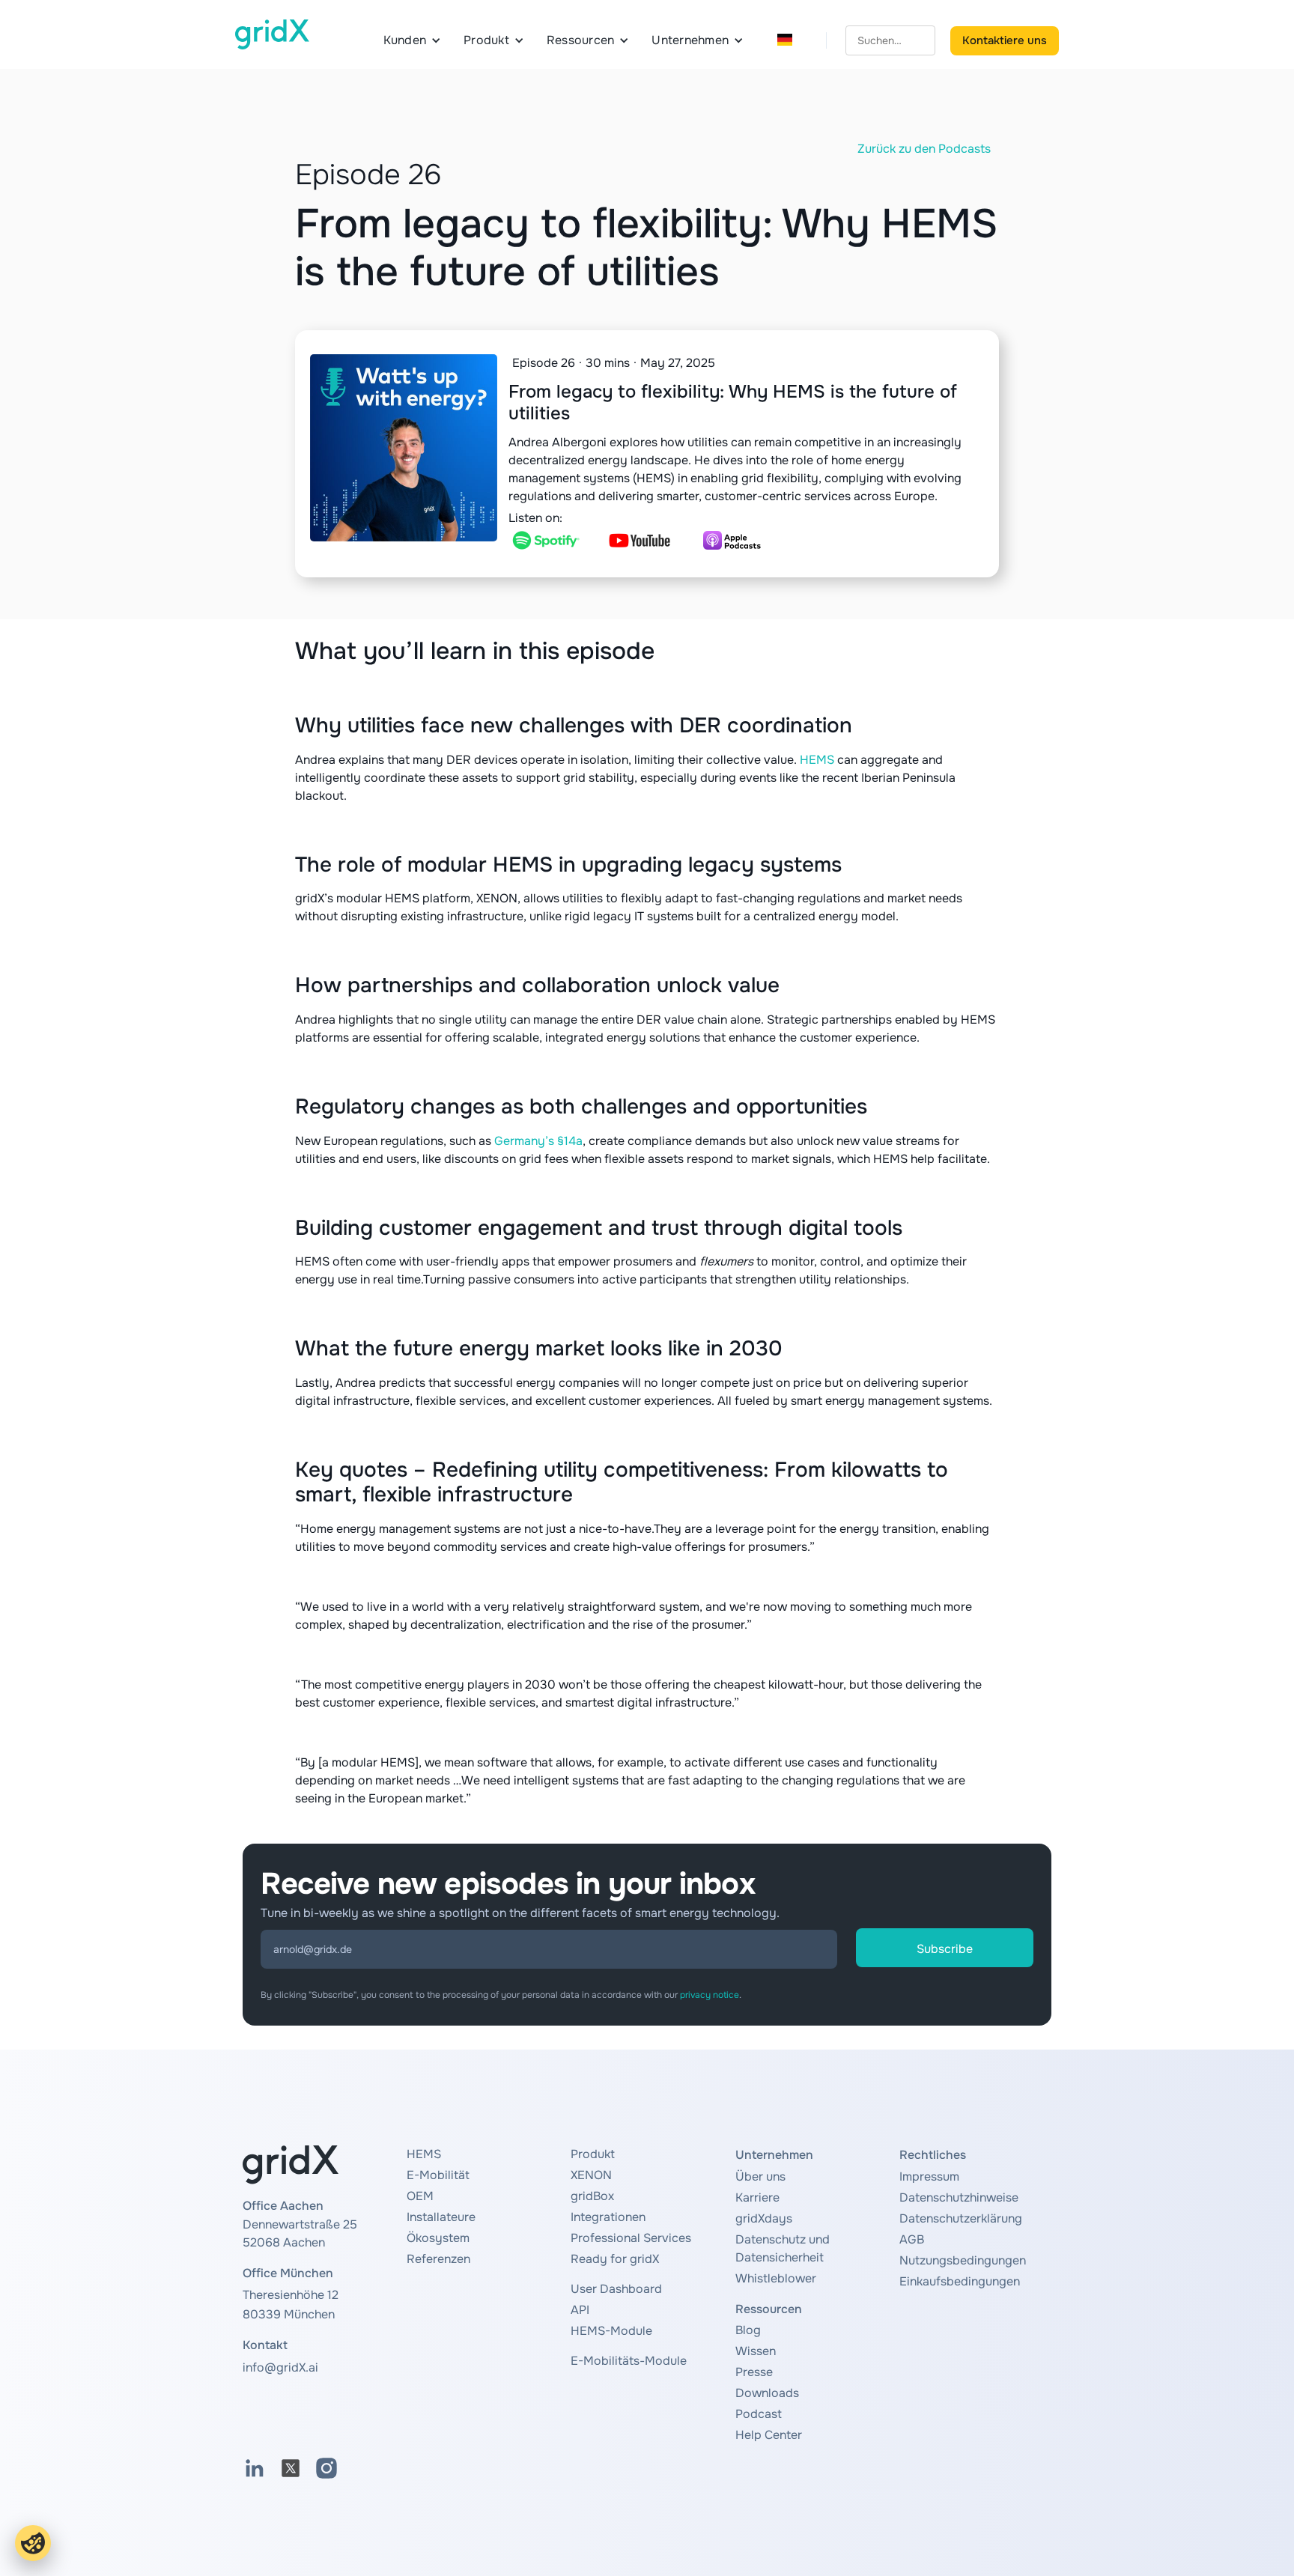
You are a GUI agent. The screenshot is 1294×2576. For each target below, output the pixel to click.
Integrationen (608, 2217)
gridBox (592, 2196)
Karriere (757, 2197)
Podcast (759, 2414)
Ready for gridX (615, 2259)
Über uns (760, 2176)
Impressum (929, 2176)
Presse (754, 2372)
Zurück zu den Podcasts (924, 149)
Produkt (593, 2154)
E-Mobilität (438, 2175)
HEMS (817, 760)
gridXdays (764, 2218)
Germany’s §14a (538, 1141)
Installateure (441, 2217)
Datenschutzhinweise (959, 2197)
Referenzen (438, 2259)
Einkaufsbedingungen (960, 2281)
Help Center (769, 2435)
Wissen (756, 2351)
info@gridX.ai (280, 2367)
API (580, 2310)
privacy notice (710, 1995)
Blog (748, 2330)
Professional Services (631, 2238)
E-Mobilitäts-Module (629, 2361)
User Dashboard (616, 2289)
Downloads (767, 2393)
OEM (420, 2196)
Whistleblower (776, 2278)
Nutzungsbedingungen (963, 2260)
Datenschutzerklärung (961, 2218)
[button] (413, 40)
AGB (912, 2239)
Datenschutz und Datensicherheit (783, 2248)
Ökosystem (438, 2238)
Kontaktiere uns (1005, 40)
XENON (591, 2175)
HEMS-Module (611, 2331)
